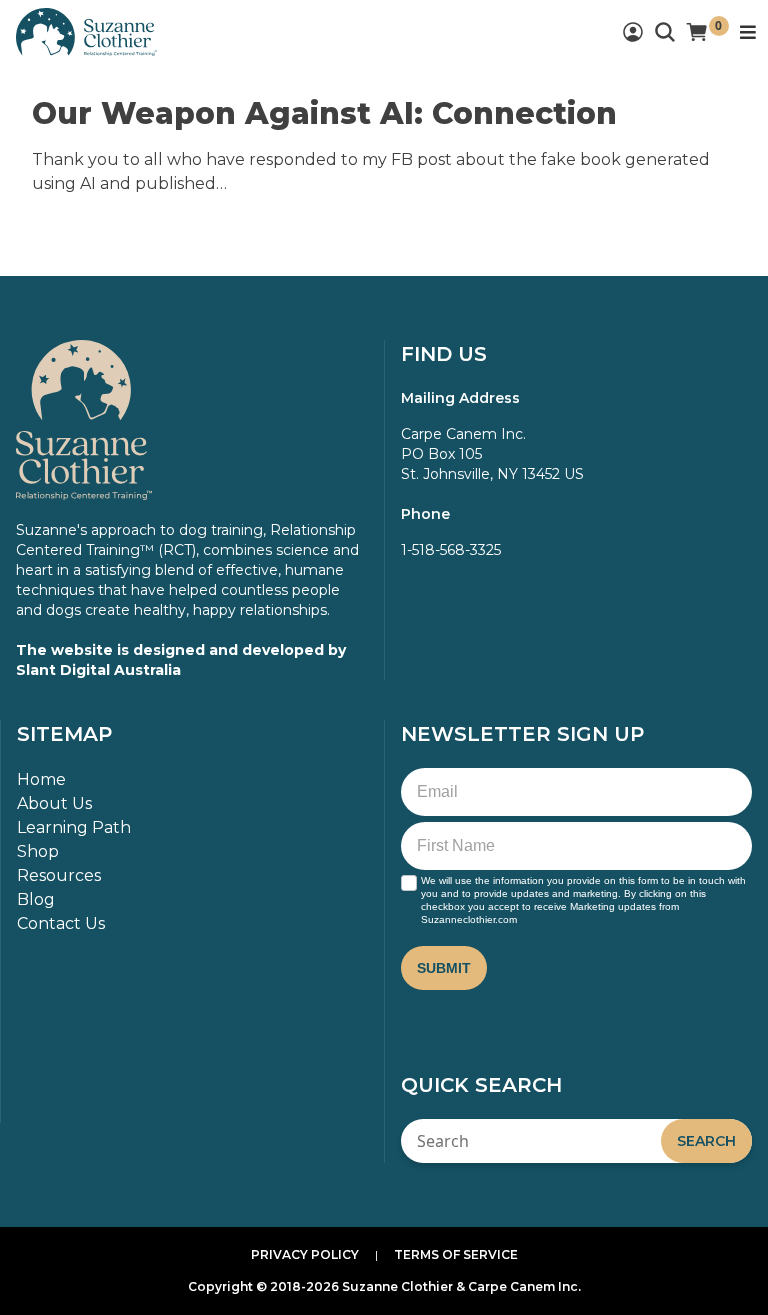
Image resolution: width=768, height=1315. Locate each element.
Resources (59, 875)
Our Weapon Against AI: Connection (324, 113)
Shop (38, 851)
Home (41, 779)
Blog (36, 899)
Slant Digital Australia (98, 670)
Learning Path (74, 827)
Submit (444, 968)
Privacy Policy (305, 1254)
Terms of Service (456, 1254)
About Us (54, 803)
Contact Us (61, 923)
